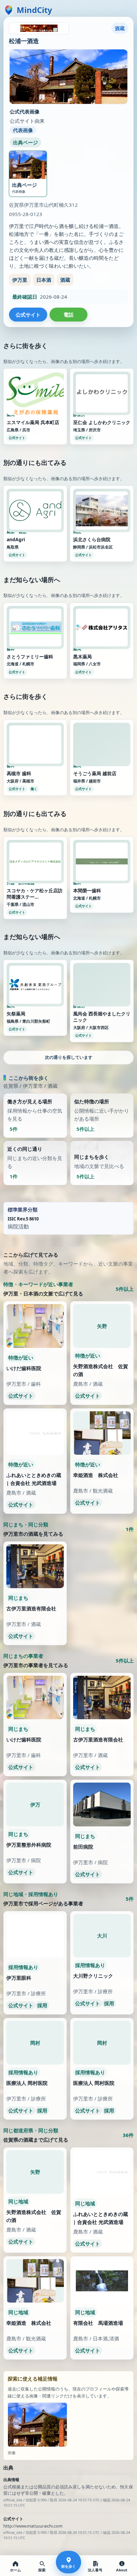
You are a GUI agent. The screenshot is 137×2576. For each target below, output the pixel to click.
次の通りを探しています (69, 1421)
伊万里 (20, 280)
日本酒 (44, 280)
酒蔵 (65, 280)
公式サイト (28, 315)
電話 (68, 315)
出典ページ (25, 142)
